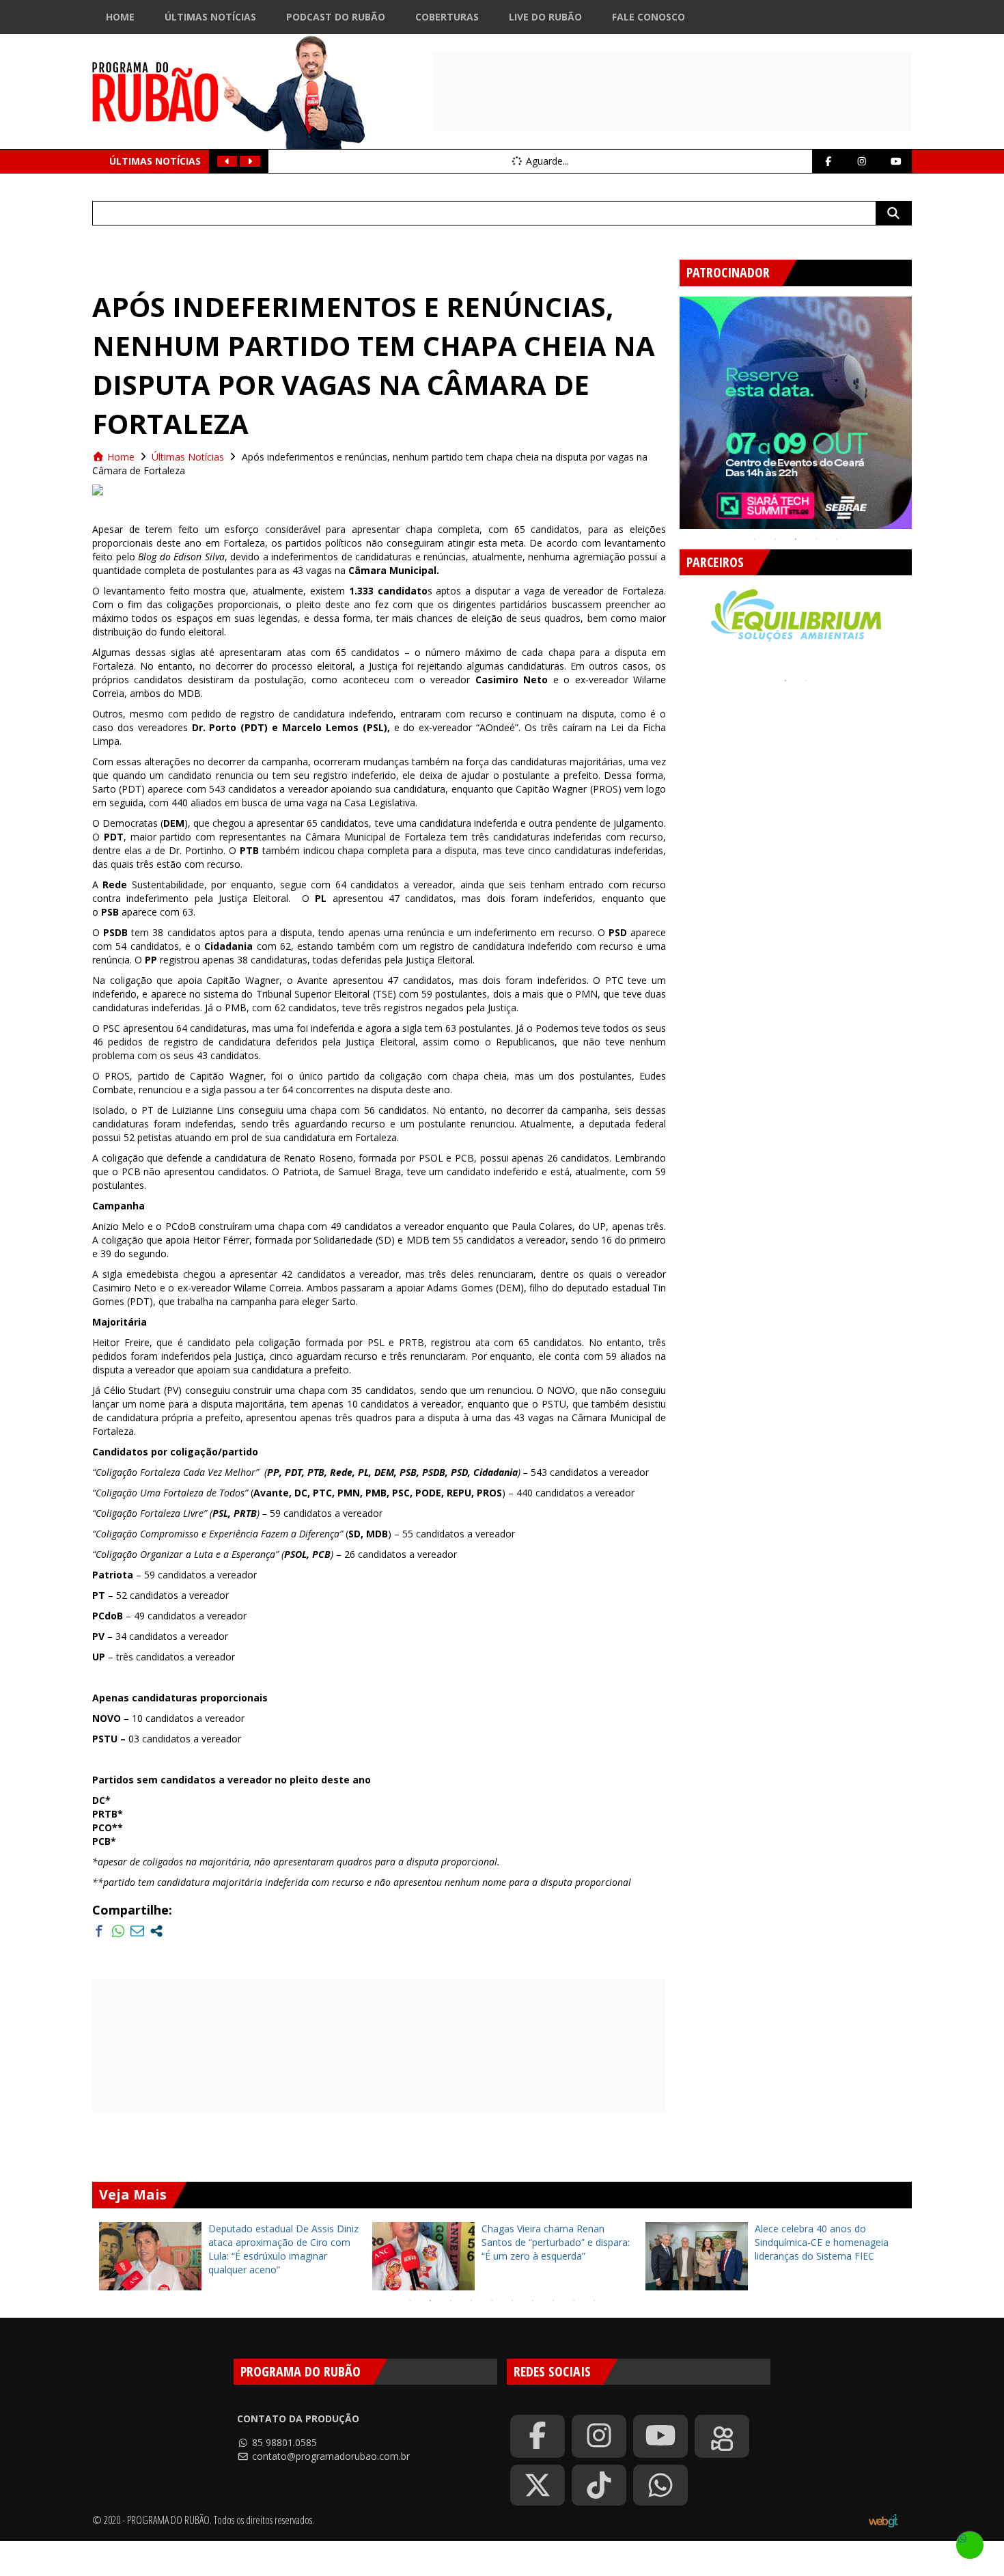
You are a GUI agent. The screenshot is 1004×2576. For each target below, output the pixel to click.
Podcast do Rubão (336, 17)
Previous (669, 407)
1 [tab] (755, 539)
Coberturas (447, 17)
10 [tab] (594, 2301)
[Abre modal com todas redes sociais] (156, 1931)
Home (120, 17)
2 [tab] (775, 539)
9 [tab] (574, 2301)
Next (922, 407)
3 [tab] (796, 539)
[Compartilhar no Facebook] (99, 1931)
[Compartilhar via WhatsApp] (118, 1931)
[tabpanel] (796, 413)
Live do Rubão (545, 17)
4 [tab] (816, 539)
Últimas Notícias (210, 17)
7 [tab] (533, 2301)
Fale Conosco (649, 17)
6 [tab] (512, 2301)
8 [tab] (553, 2301)
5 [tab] (837, 539)
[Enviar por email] (137, 1931)
